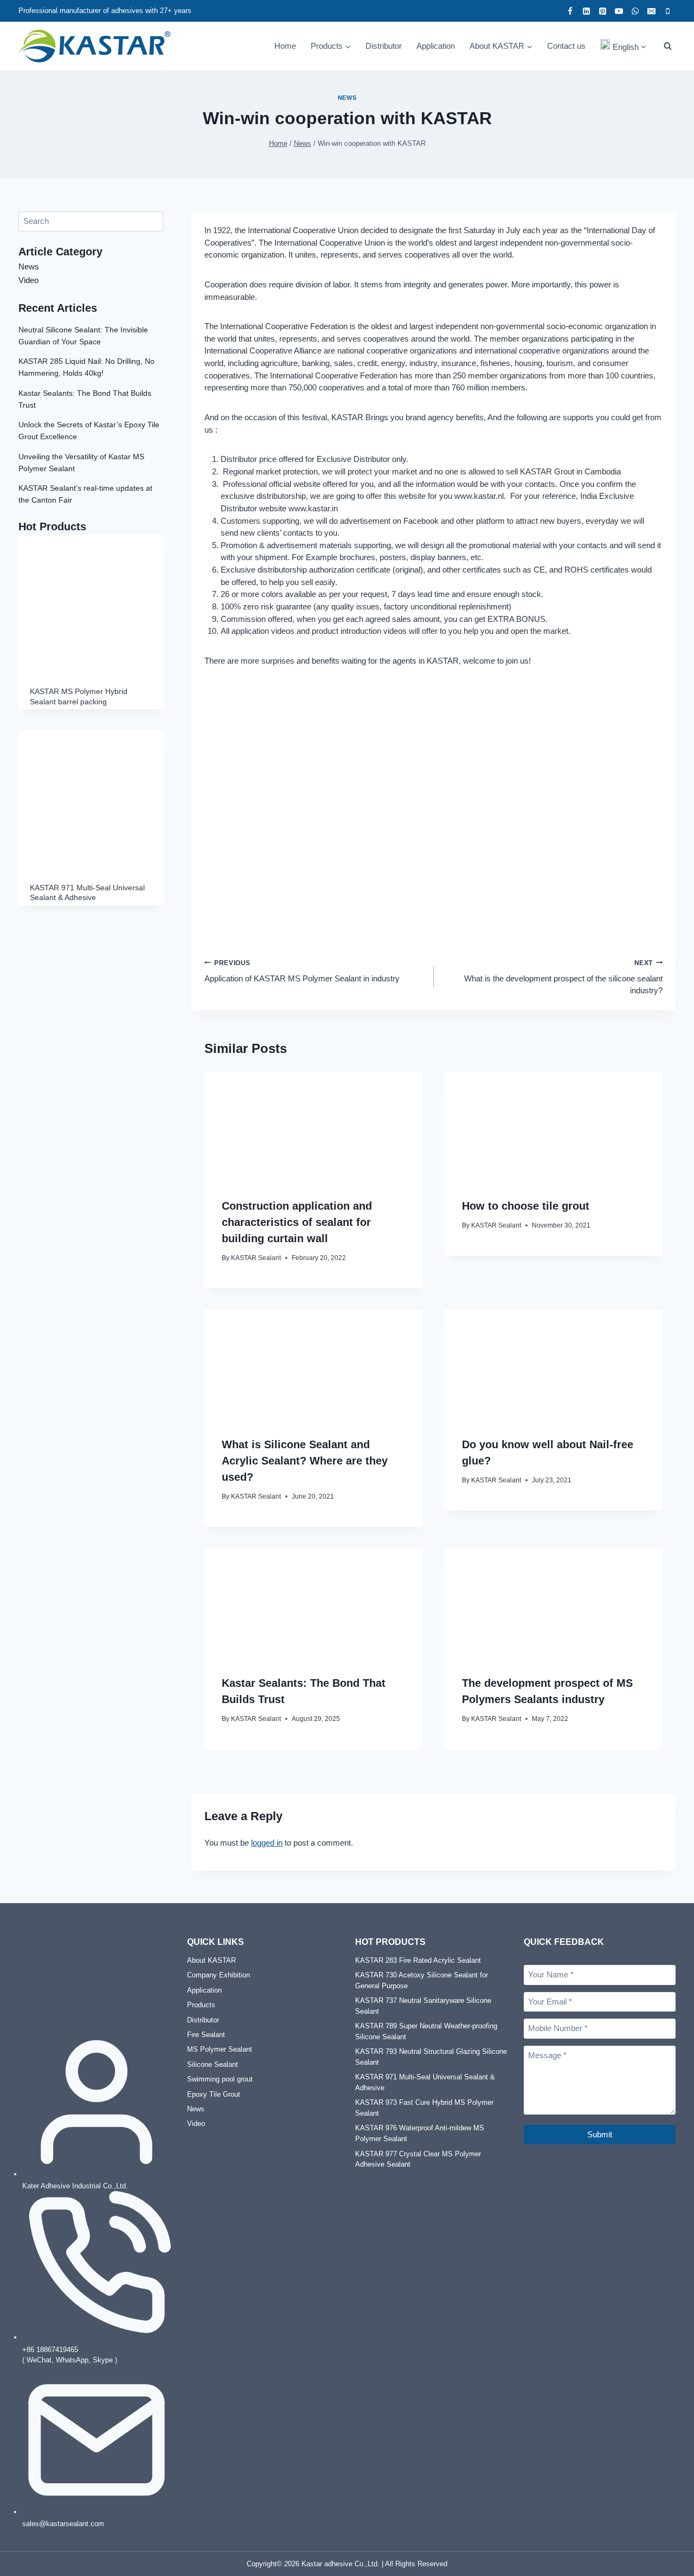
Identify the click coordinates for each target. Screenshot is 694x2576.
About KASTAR (211, 1960)
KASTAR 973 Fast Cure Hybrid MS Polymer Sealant (424, 2108)
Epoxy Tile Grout (214, 2094)
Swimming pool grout (220, 2079)
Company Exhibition (219, 1975)
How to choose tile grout (526, 1206)
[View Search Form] (667, 46)
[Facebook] (570, 11)
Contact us (566, 46)
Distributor (384, 46)
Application (436, 46)
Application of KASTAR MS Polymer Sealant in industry (302, 971)
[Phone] (667, 11)
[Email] (651, 11)
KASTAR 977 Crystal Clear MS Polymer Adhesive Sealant (418, 2159)
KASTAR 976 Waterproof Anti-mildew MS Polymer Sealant (420, 2133)
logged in (267, 1843)
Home (285, 46)
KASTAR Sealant (256, 1258)
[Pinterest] (602, 11)
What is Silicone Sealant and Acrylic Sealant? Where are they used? (305, 1461)
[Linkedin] (586, 11)
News (347, 98)
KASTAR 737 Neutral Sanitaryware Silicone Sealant (423, 2006)
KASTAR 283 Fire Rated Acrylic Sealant (418, 1960)
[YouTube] (619, 11)
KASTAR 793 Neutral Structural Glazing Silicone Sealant (431, 2057)
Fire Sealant (206, 2035)
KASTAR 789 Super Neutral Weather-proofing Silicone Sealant (426, 2031)
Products (201, 2005)
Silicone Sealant (213, 2064)
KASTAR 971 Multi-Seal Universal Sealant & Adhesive (425, 2082)
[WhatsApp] (635, 11)
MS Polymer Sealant (220, 2049)
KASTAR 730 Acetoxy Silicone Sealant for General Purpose (422, 1980)
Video (28, 280)
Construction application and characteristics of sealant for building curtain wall (297, 1222)
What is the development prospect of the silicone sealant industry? (563, 977)
